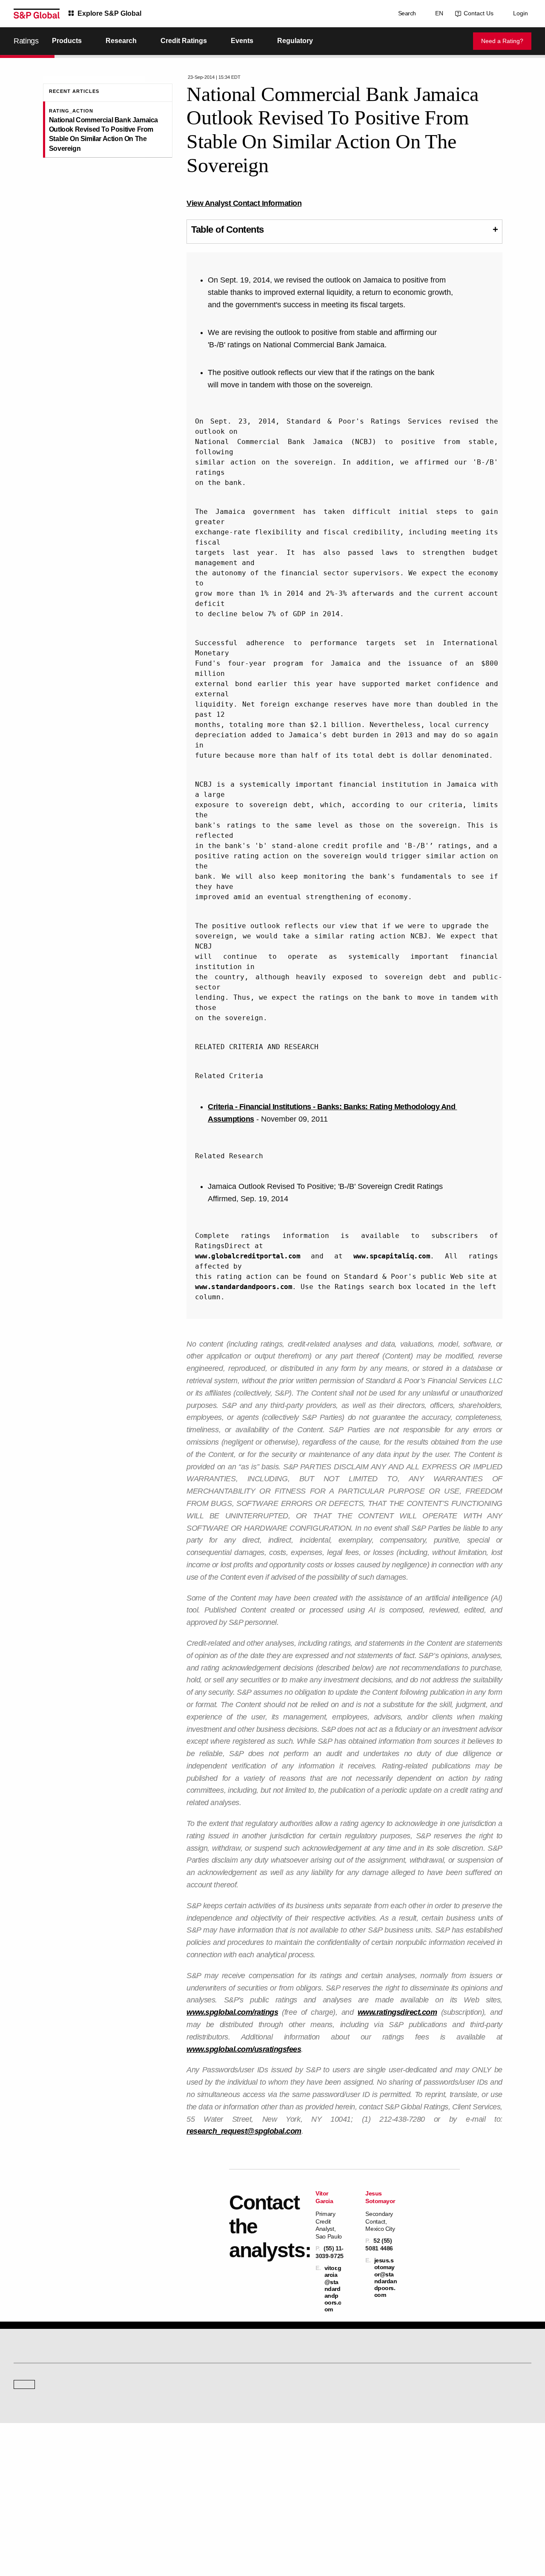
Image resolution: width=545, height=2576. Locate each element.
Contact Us (477, 13)
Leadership (425, 2480)
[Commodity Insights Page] (278, 2331)
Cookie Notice (261, 2529)
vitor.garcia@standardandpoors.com (333, 2289)
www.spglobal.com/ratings (232, 2012)
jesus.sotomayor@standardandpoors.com (386, 2277)
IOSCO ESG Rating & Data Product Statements (466, 2492)
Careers (422, 2456)
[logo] (37, 14)
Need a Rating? (502, 41)
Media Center (162, 2400)
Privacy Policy (300, 2529)
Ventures (24, 2480)
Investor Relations (167, 2456)
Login (521, 13)
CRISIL (288, 2400)
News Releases (165, 2468)
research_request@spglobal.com (244, 2131)
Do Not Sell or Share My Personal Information (429, 2529)
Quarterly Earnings (168, 2480)
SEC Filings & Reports (172, 2492)
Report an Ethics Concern (309, 2480)
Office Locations (298, 2492)
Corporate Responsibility (441, 2468)
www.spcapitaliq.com (392, 1256)
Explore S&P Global (109, 13)
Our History (27, 2468)
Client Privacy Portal (347, 2529)
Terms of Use (222, 2529)
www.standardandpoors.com (244, 1287)
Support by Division (302, 2468)
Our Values (26, 2456)
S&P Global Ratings (51, 2368)
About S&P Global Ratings (44, 2400)
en (437, 13)
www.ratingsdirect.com (397, 2012)
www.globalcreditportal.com (248, 1256)
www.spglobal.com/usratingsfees (244, 2049)
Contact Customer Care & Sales (316, 2456)
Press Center (29, 2492)
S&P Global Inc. (43, 2424)
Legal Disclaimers (180, 2529)
